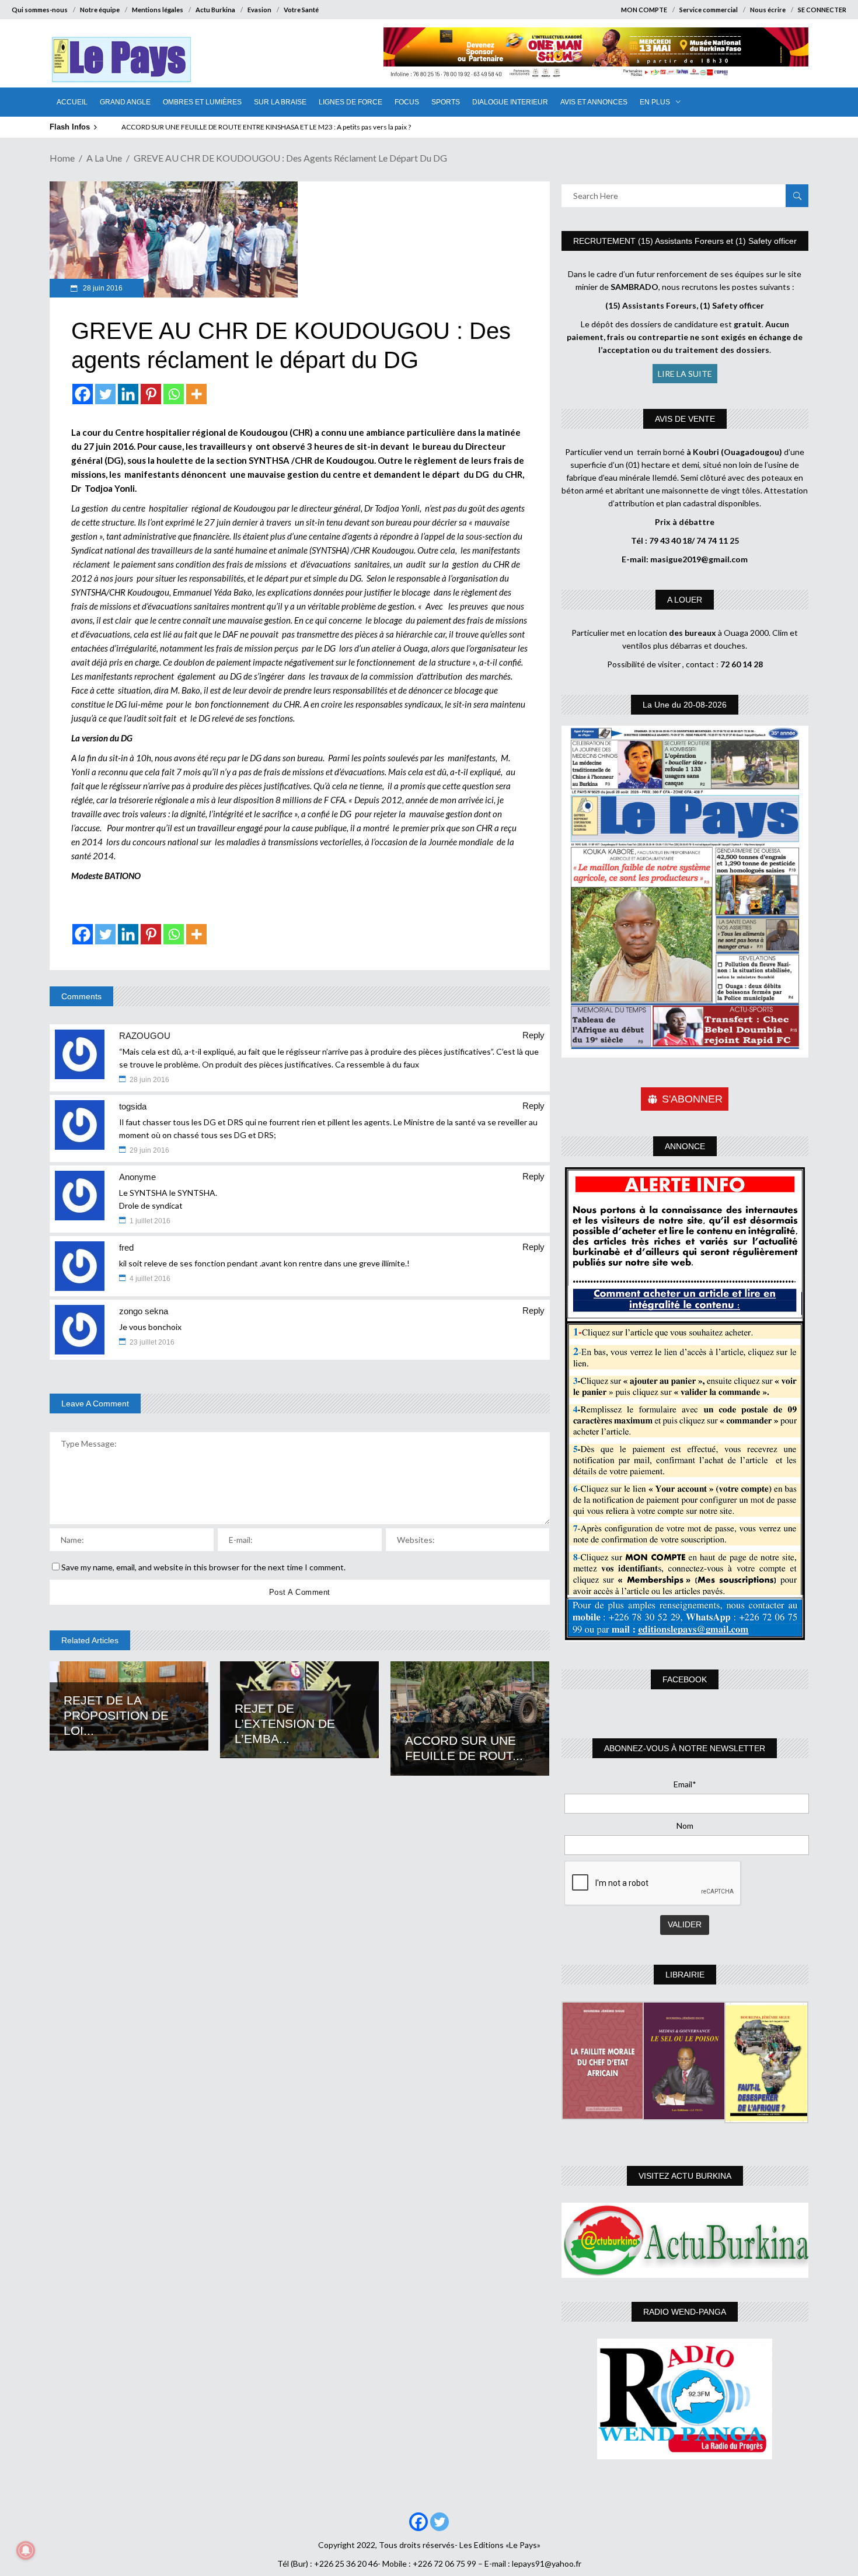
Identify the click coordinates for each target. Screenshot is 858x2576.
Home (62, 158)
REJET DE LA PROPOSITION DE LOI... (116, 1715)
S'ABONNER (692, 1099)
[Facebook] (83, 394)
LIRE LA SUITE (685, 374)
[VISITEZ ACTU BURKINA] (685, 2240)
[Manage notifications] (26, 2550)
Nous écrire (768, 10)
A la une (104, 158)
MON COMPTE (644, 10)
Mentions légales (158, 10)
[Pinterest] (151, 394)
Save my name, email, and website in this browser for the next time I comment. (203, 1567)
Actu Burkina (215, 10)
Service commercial (709, 10)
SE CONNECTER (822, 10)
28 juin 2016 (102, 288)
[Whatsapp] (174, 394)
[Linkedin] (128, 394)
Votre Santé (301, 10)
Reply (533, 1035)
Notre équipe (100, 10)
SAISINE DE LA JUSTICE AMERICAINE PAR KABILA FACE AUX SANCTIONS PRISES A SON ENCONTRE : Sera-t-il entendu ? (306, 127)
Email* (685, 1784)
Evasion (259, 10)
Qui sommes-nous (40, 10)
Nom (685, 1826)
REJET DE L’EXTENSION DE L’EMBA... (285, 1723)
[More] (196, 394)
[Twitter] (105, 394)
